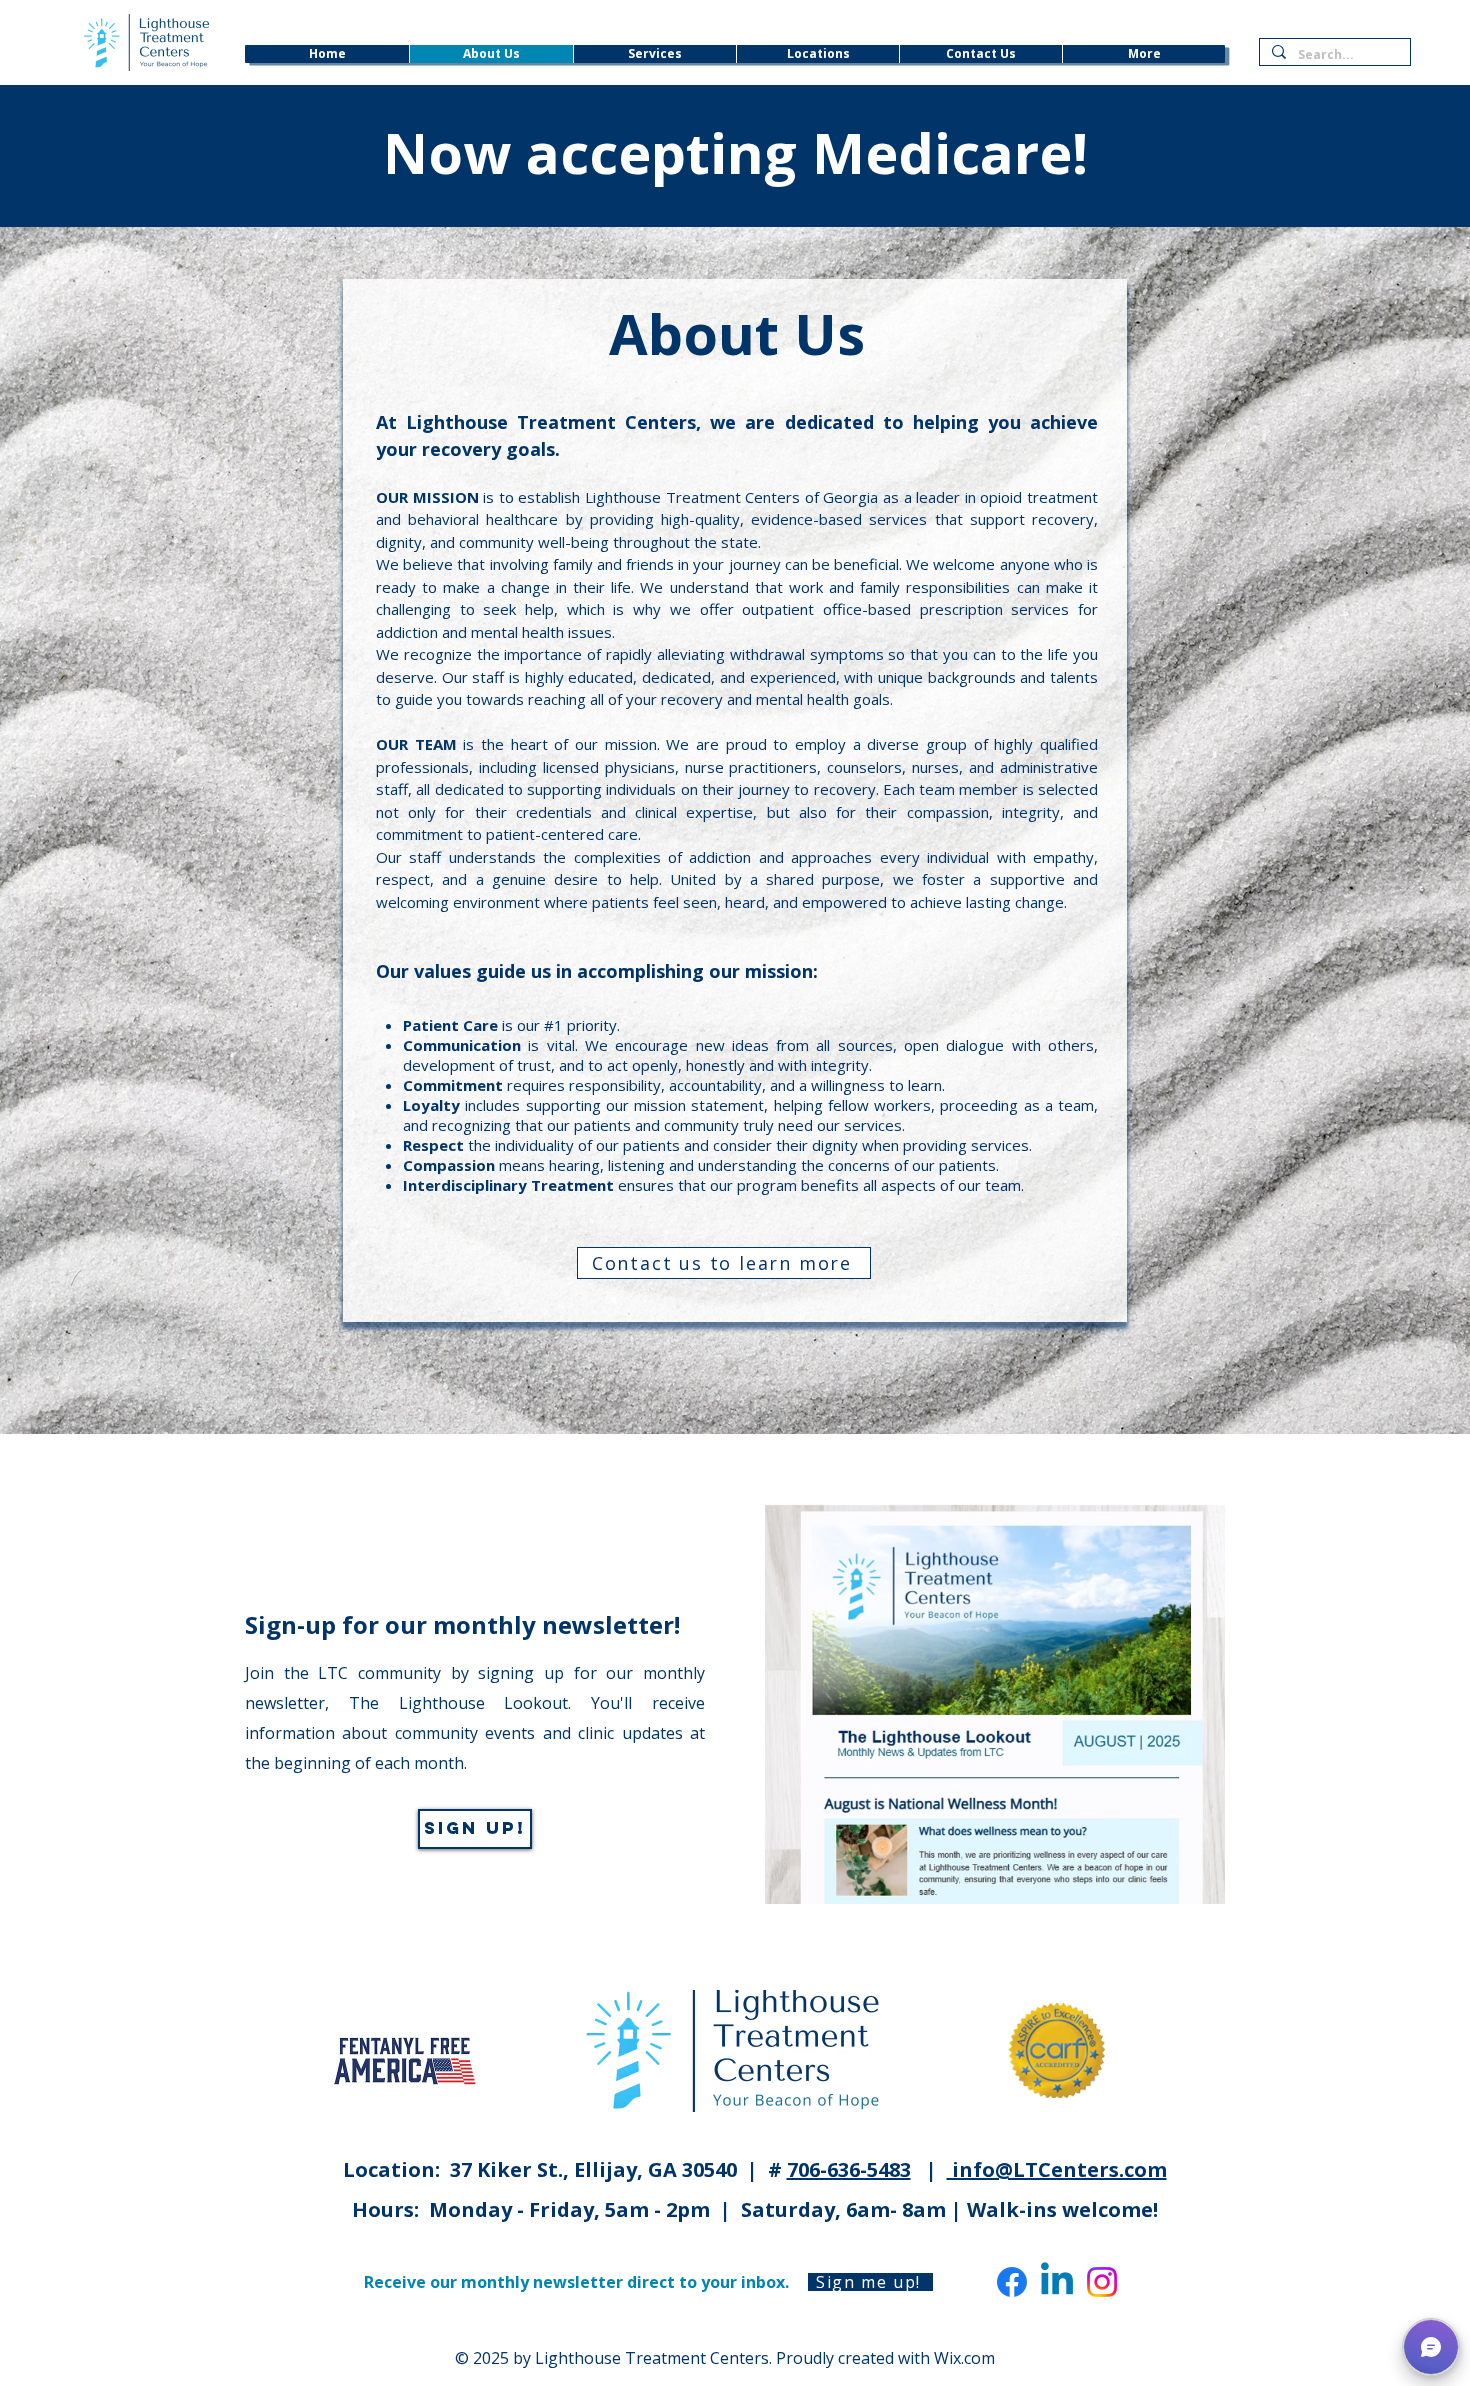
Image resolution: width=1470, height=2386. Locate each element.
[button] (1431, 2347)
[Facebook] (1012, 2282)
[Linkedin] (1057, 2282)
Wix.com (964, 2358)
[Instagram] (1102, 2282)
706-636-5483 (849, 2169)
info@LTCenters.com (1057, 2169)
